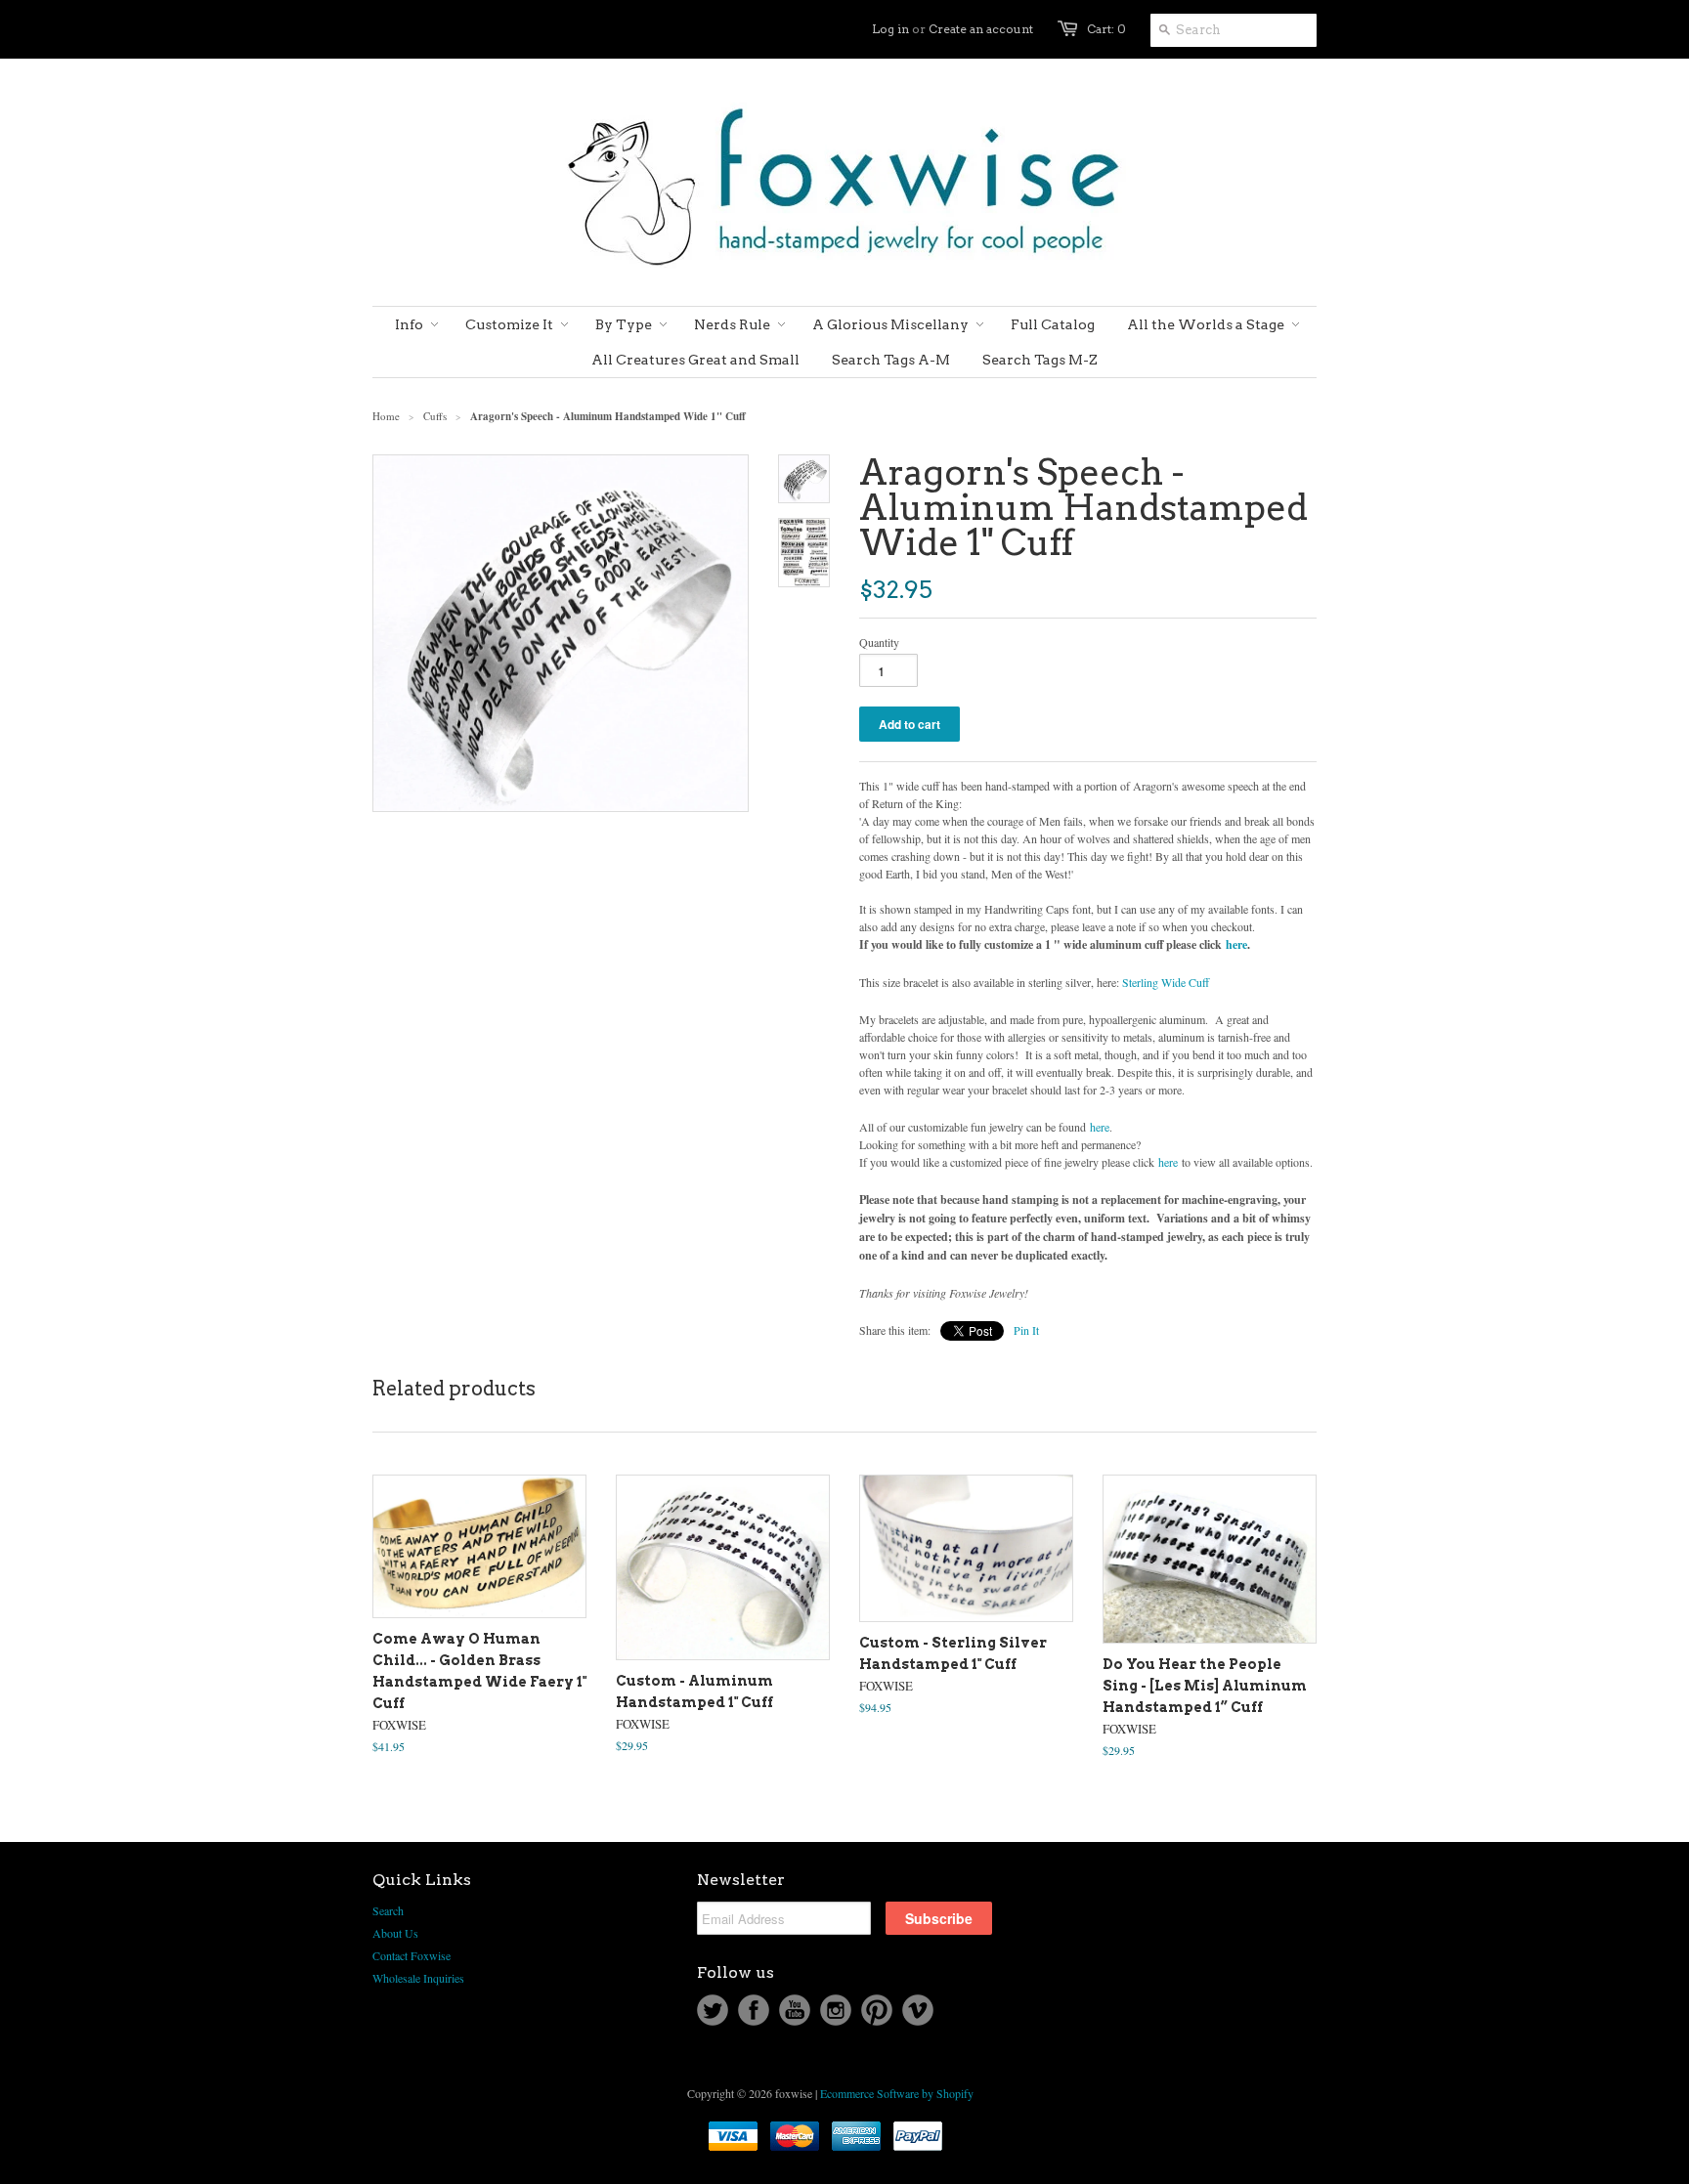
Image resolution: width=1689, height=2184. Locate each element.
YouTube (795, 2010)
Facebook (754, 2010)
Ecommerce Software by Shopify (897, 2093)
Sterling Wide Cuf (1166, 982)
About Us (395, 1933)
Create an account (981, 29)
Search (388, 1910)
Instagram (836, 2010)
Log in (890, 29)
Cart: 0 (1106, 29)
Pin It (1026, 1330)
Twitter (713, 2010)
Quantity (879, 642)
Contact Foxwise (411, 1955)
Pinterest (877, 2010)
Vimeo (918, 2010)
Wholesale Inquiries (418, 1978)
